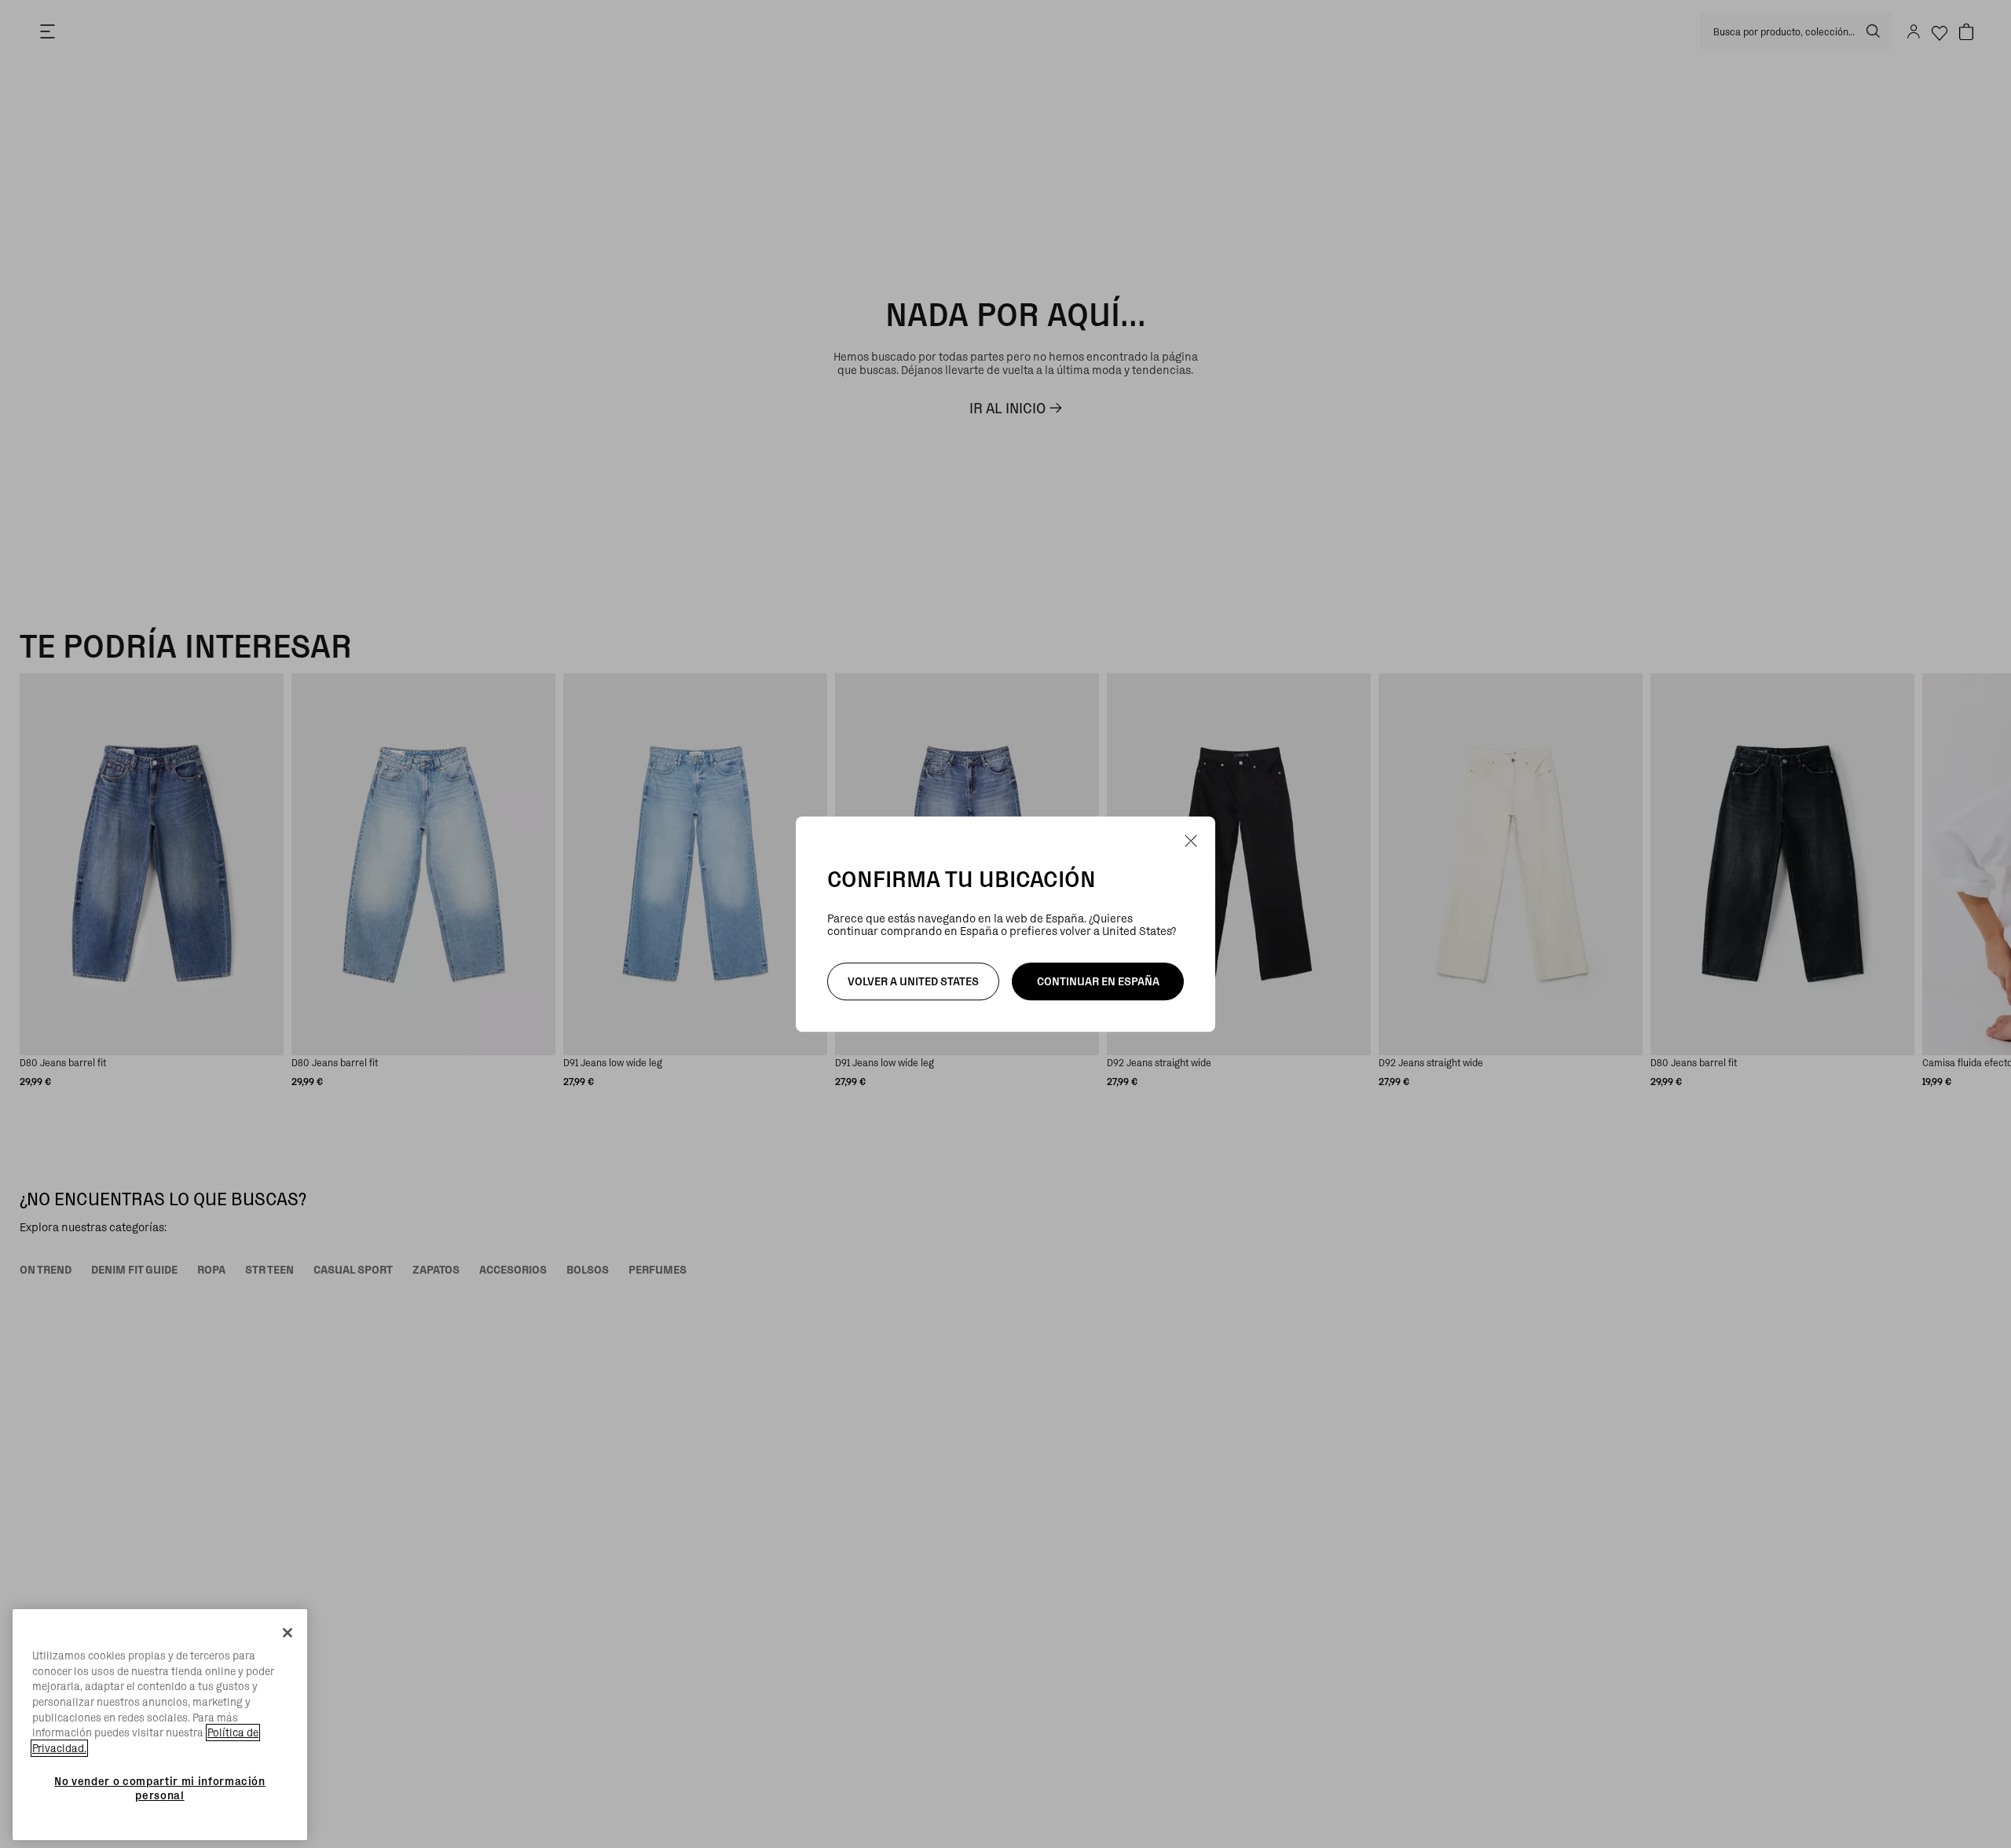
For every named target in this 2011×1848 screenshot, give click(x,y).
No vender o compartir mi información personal (160, 1787)
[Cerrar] (288, 1633)
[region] (160, 1725)
